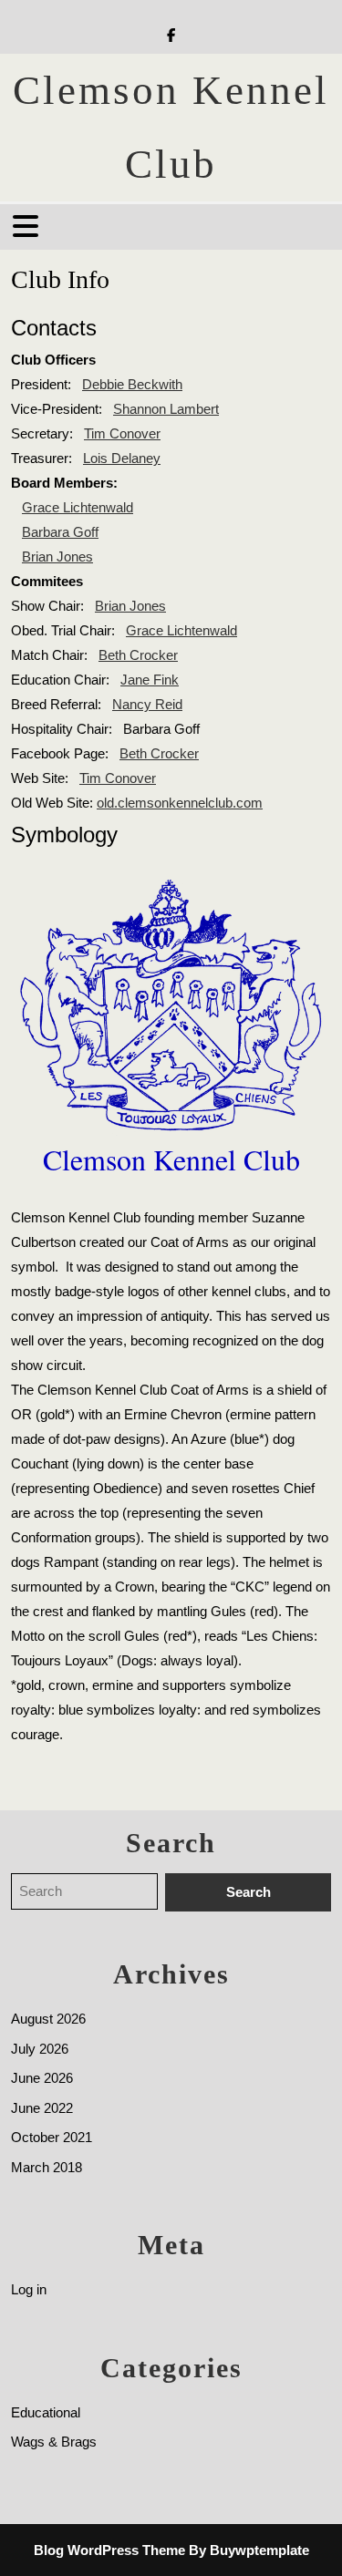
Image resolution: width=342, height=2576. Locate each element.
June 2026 (42, 2078)
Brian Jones (57, 556)
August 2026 (48, 2019)
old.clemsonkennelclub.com (180, 803)
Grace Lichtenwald (78, 507)
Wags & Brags (54, 2442)
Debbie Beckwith (132, 384)
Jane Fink (150, 680)
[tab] (28, 226)
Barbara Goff (60, 532)
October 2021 (52, 2137)
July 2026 (40, 2049)
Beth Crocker (138, 655)
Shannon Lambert (166, 409)
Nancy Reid (147, 704)
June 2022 (42, 2108)
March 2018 (47, 2167)
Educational (46, 2412)
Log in (29, 2289)
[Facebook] (171, 35)
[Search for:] (88, 1893)
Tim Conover (122, 433)
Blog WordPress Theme (109, 2550)
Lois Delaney (122, 458)
